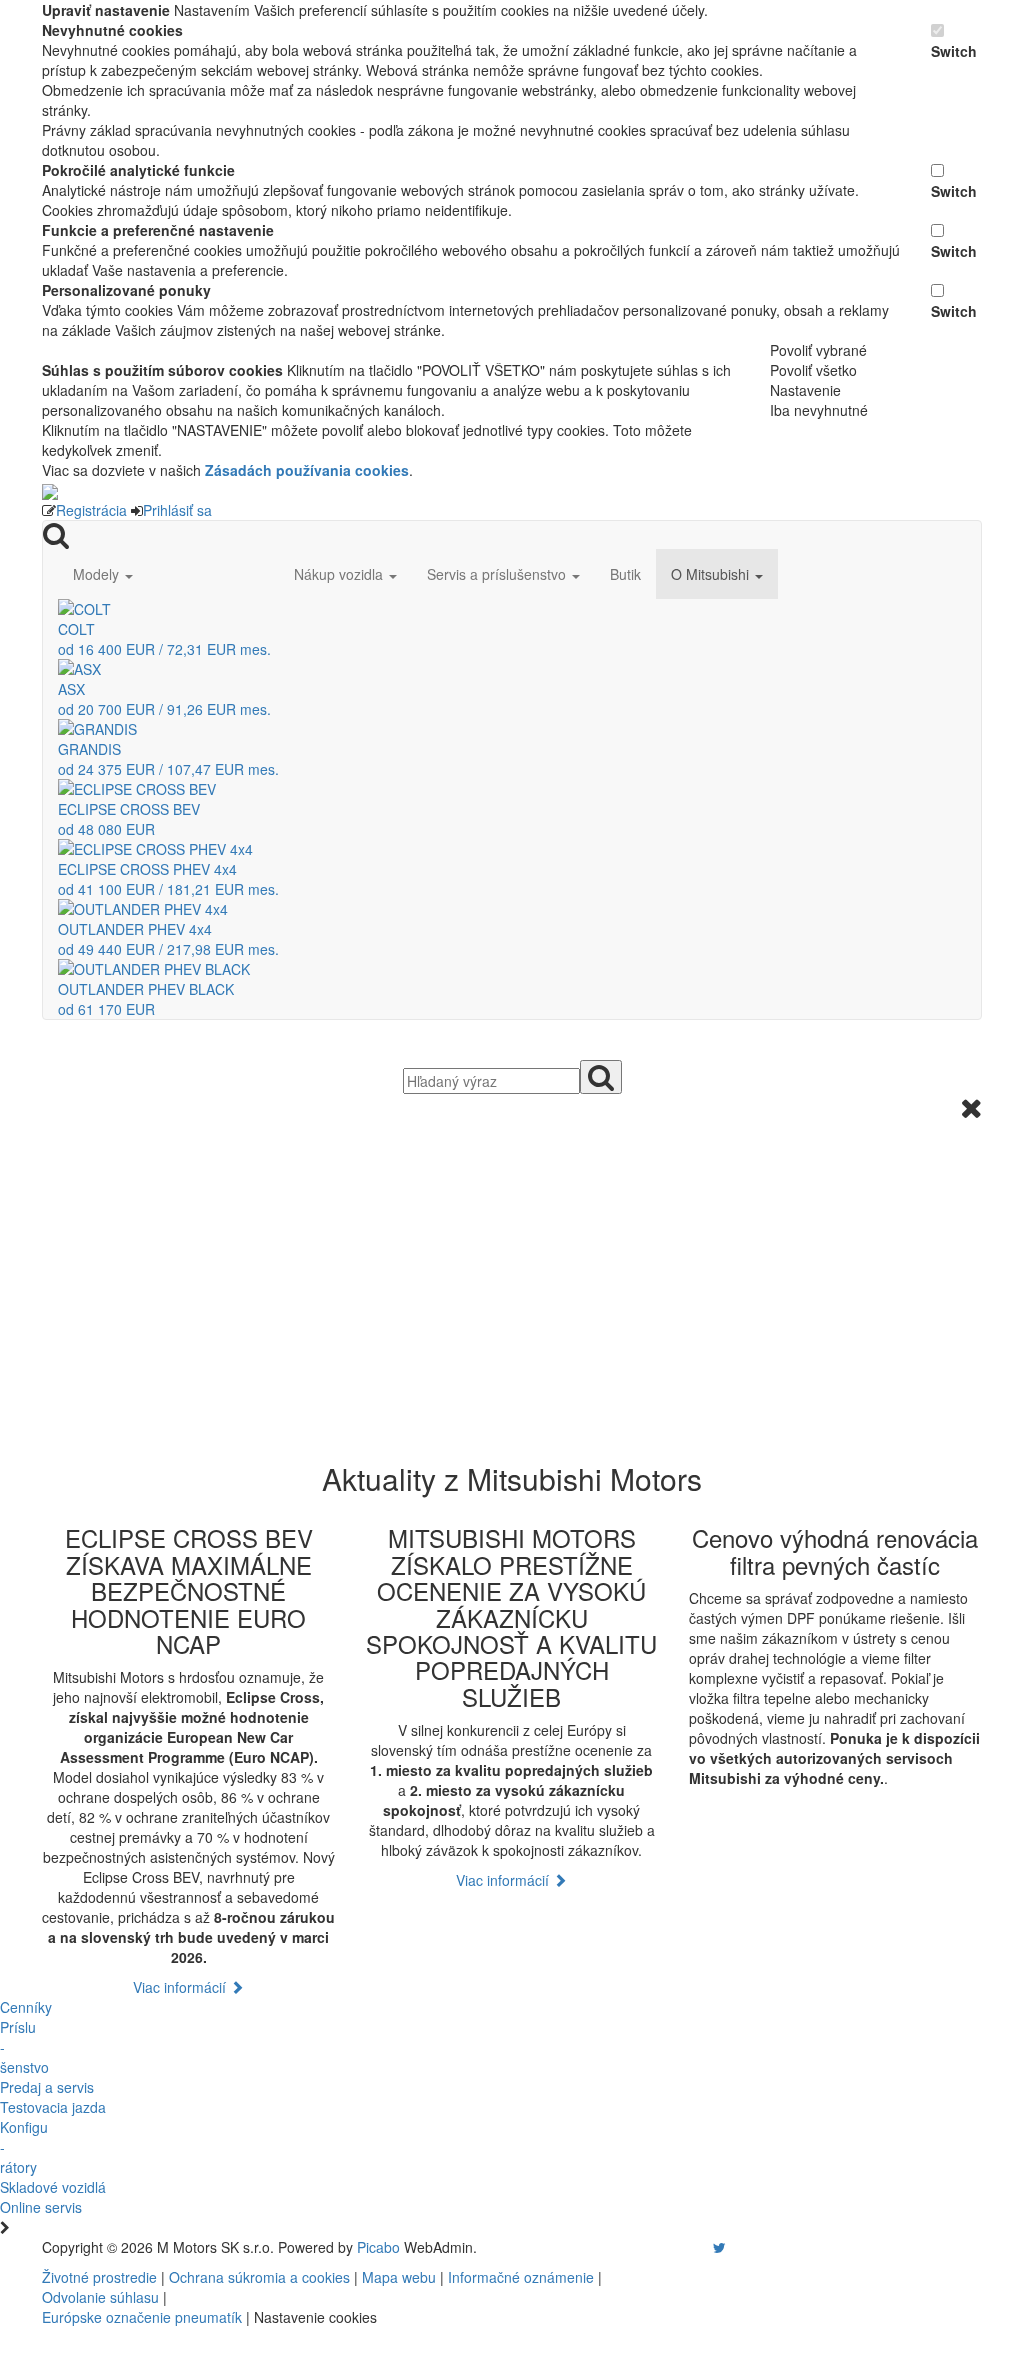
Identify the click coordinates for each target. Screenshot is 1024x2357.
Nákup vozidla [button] (340, 574)
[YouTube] (699, 2247)
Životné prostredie (99, 2277)
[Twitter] (719, 2247)
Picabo (378, 2247)
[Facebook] (691, 2247)
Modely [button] (98, 574)
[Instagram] (707, 2247)
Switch (954, 51)
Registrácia (91, 510)
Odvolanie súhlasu (100, 2297)
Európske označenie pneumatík (142, 2317)
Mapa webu (399, 2277)
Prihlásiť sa (177, 510)
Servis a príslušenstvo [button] (498, 574)
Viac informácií (181, 1987)
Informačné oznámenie (521, 2277)
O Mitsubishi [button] (712, 574)
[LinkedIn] (732, 2247)
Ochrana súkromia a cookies (259, 2277)
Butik (625, 574)
